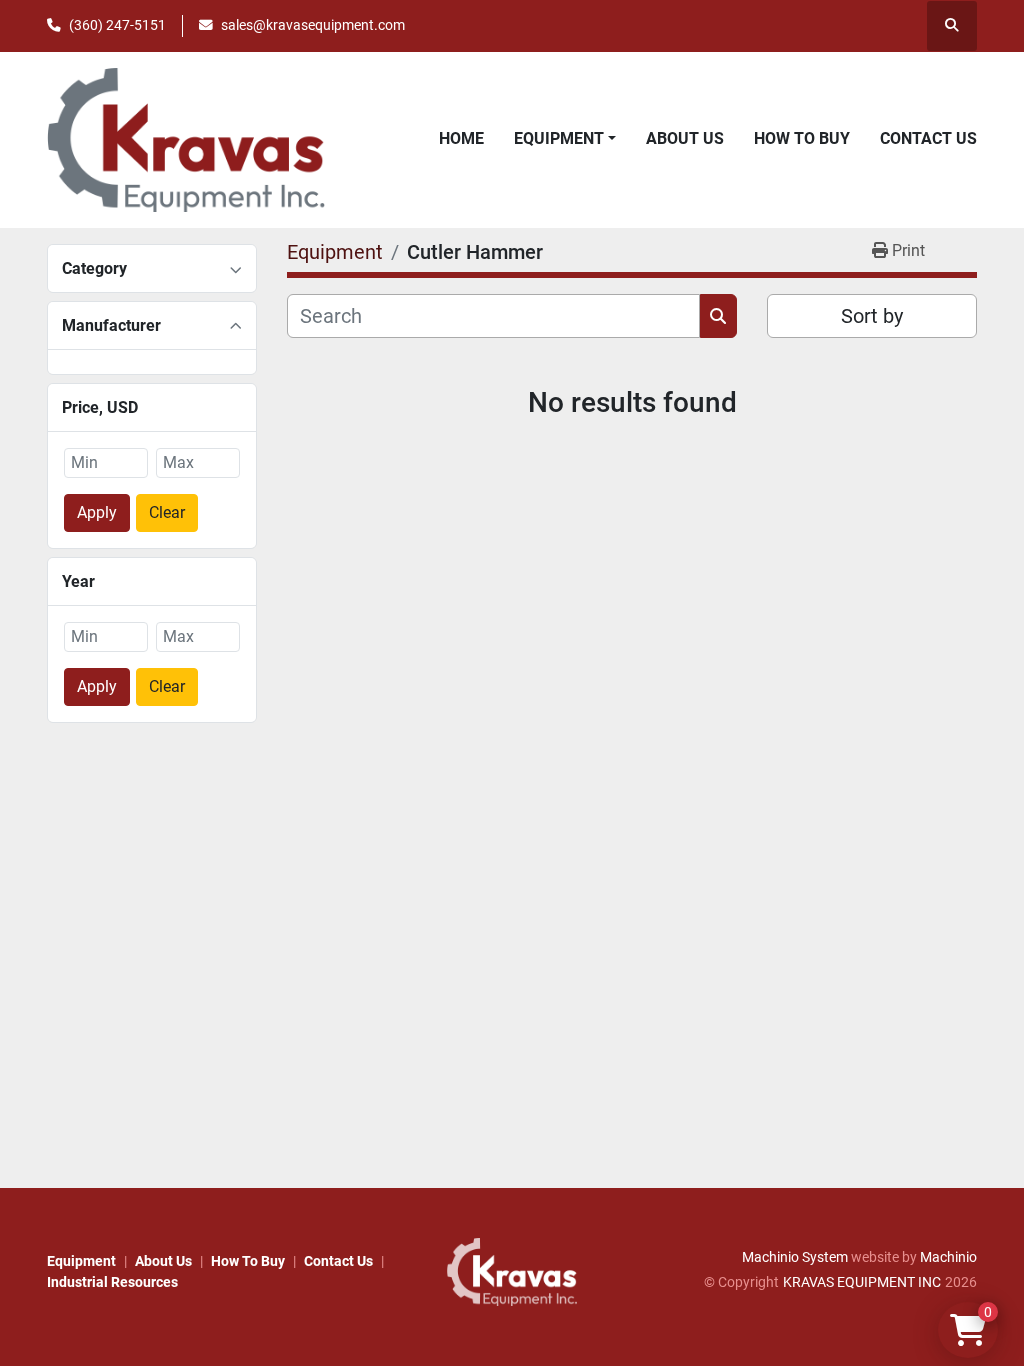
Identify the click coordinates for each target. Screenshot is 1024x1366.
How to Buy (802, 138)
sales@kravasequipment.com (313, 25)
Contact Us (928, 138)
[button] (565, 139)
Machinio (948, 1257)
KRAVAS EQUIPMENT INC (862, 1282)
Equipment (559, 138)
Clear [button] (167, 512)
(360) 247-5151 (117, 25)
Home (461, 138)
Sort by (872, 316)
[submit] (718, 316)
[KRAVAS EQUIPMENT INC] (512, 1271)
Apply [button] (97, 512)
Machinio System (795, 1257)
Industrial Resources (112, 1282)
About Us (685, 138)
